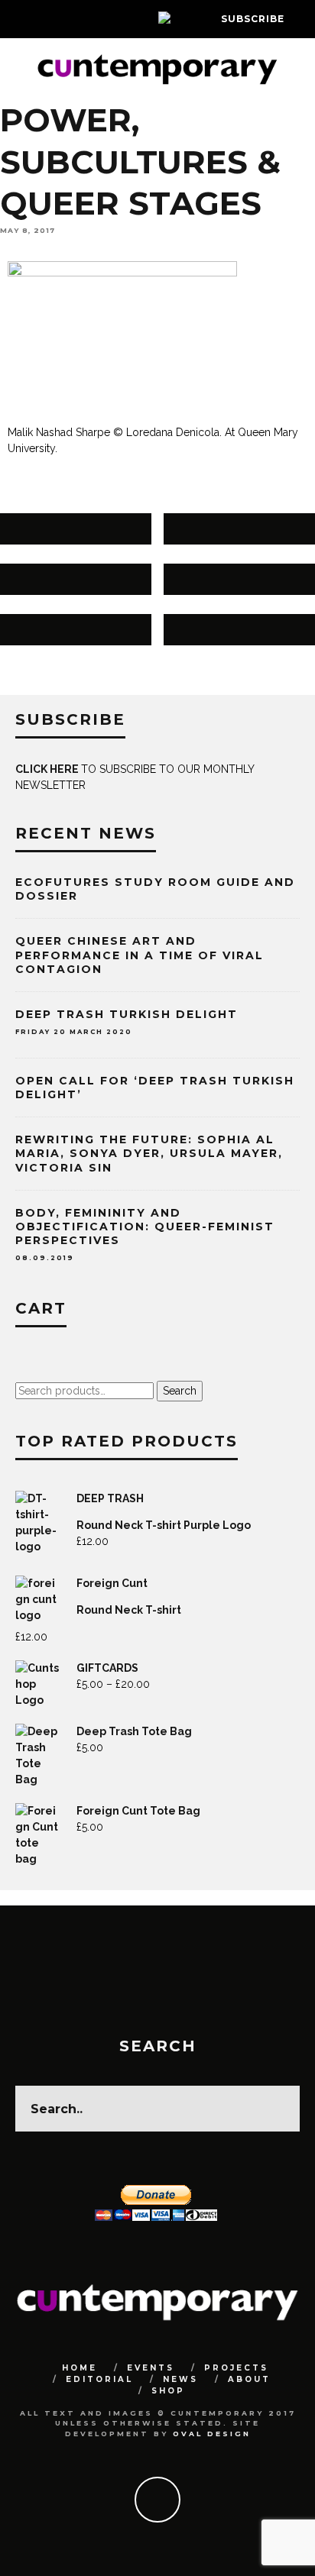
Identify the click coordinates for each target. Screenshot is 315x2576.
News (180, 2379)
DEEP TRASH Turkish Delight (127, 1014)
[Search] (303, 19)
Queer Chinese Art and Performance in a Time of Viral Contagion (140, 955)
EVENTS (151, 2368)
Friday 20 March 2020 (74, 1032)
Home (80, 2368)
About (249, 2379)
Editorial (99, 2379)
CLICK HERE (48, 769)
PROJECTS (236, 2368)
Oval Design (212, 2434)
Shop (168, 2391)
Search (180, 1391)
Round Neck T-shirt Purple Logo (164, 1525)
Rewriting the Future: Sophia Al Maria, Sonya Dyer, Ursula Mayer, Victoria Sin (149, 1153)
